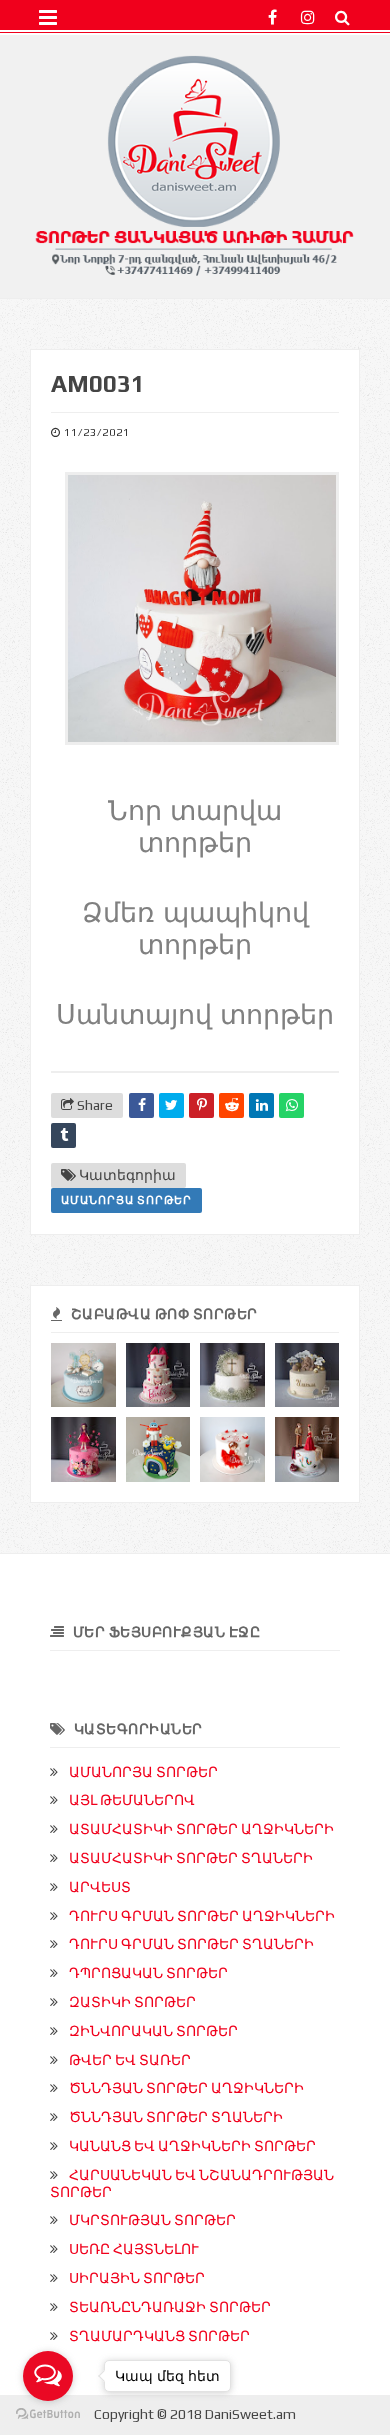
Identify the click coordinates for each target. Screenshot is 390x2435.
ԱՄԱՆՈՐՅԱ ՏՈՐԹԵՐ (126, 1200)
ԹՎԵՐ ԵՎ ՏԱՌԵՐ (130, 2060)
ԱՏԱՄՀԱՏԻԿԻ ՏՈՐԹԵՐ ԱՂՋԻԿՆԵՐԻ (201, 1829)
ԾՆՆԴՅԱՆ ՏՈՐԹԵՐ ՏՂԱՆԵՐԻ (176, 2117)
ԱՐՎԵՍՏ (100, 1887)
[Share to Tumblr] (63, 1135)
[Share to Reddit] (231, 1105)
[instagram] (307, 17)
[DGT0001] (83, 1375)
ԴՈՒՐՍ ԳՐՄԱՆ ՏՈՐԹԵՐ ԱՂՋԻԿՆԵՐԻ (202, 1916)
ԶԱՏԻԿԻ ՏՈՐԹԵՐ (132, 2002)
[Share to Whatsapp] (291, 1105)
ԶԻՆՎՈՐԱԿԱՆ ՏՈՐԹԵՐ (153, 2031)
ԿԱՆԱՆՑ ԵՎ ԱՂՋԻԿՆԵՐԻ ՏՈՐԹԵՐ (192, 2146)
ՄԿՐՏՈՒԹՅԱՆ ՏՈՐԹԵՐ (152, 2220)
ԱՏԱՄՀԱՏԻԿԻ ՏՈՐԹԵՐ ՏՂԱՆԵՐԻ (191, 1858)
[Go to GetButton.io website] (48, 2414)
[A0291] (158, 1375)
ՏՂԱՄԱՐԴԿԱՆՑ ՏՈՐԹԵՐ (159, 2336)
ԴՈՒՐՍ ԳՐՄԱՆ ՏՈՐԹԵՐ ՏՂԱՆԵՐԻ (191, 1944)
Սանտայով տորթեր (195, 1015)
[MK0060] (232, 1375)
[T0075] (158, 1449)
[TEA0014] (307, 1449)
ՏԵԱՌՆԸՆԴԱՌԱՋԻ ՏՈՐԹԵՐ (170, 2307)
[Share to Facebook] (141, 1105)
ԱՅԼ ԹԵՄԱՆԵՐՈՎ (132, 1800)
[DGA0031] (307, 1375)
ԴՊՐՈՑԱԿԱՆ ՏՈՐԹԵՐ (148, 1973)
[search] (342, 17)
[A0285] (83, 1449)
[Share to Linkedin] (261, 1105)
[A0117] (232, 1449)
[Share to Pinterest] (201, 1105)
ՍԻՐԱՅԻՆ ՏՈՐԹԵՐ (137, 2278)
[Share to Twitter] (171, 1105)
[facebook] (272, 17)
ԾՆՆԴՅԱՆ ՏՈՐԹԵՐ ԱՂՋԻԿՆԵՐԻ (186, 2088)
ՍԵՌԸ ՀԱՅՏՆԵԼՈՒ (134, 2249)
